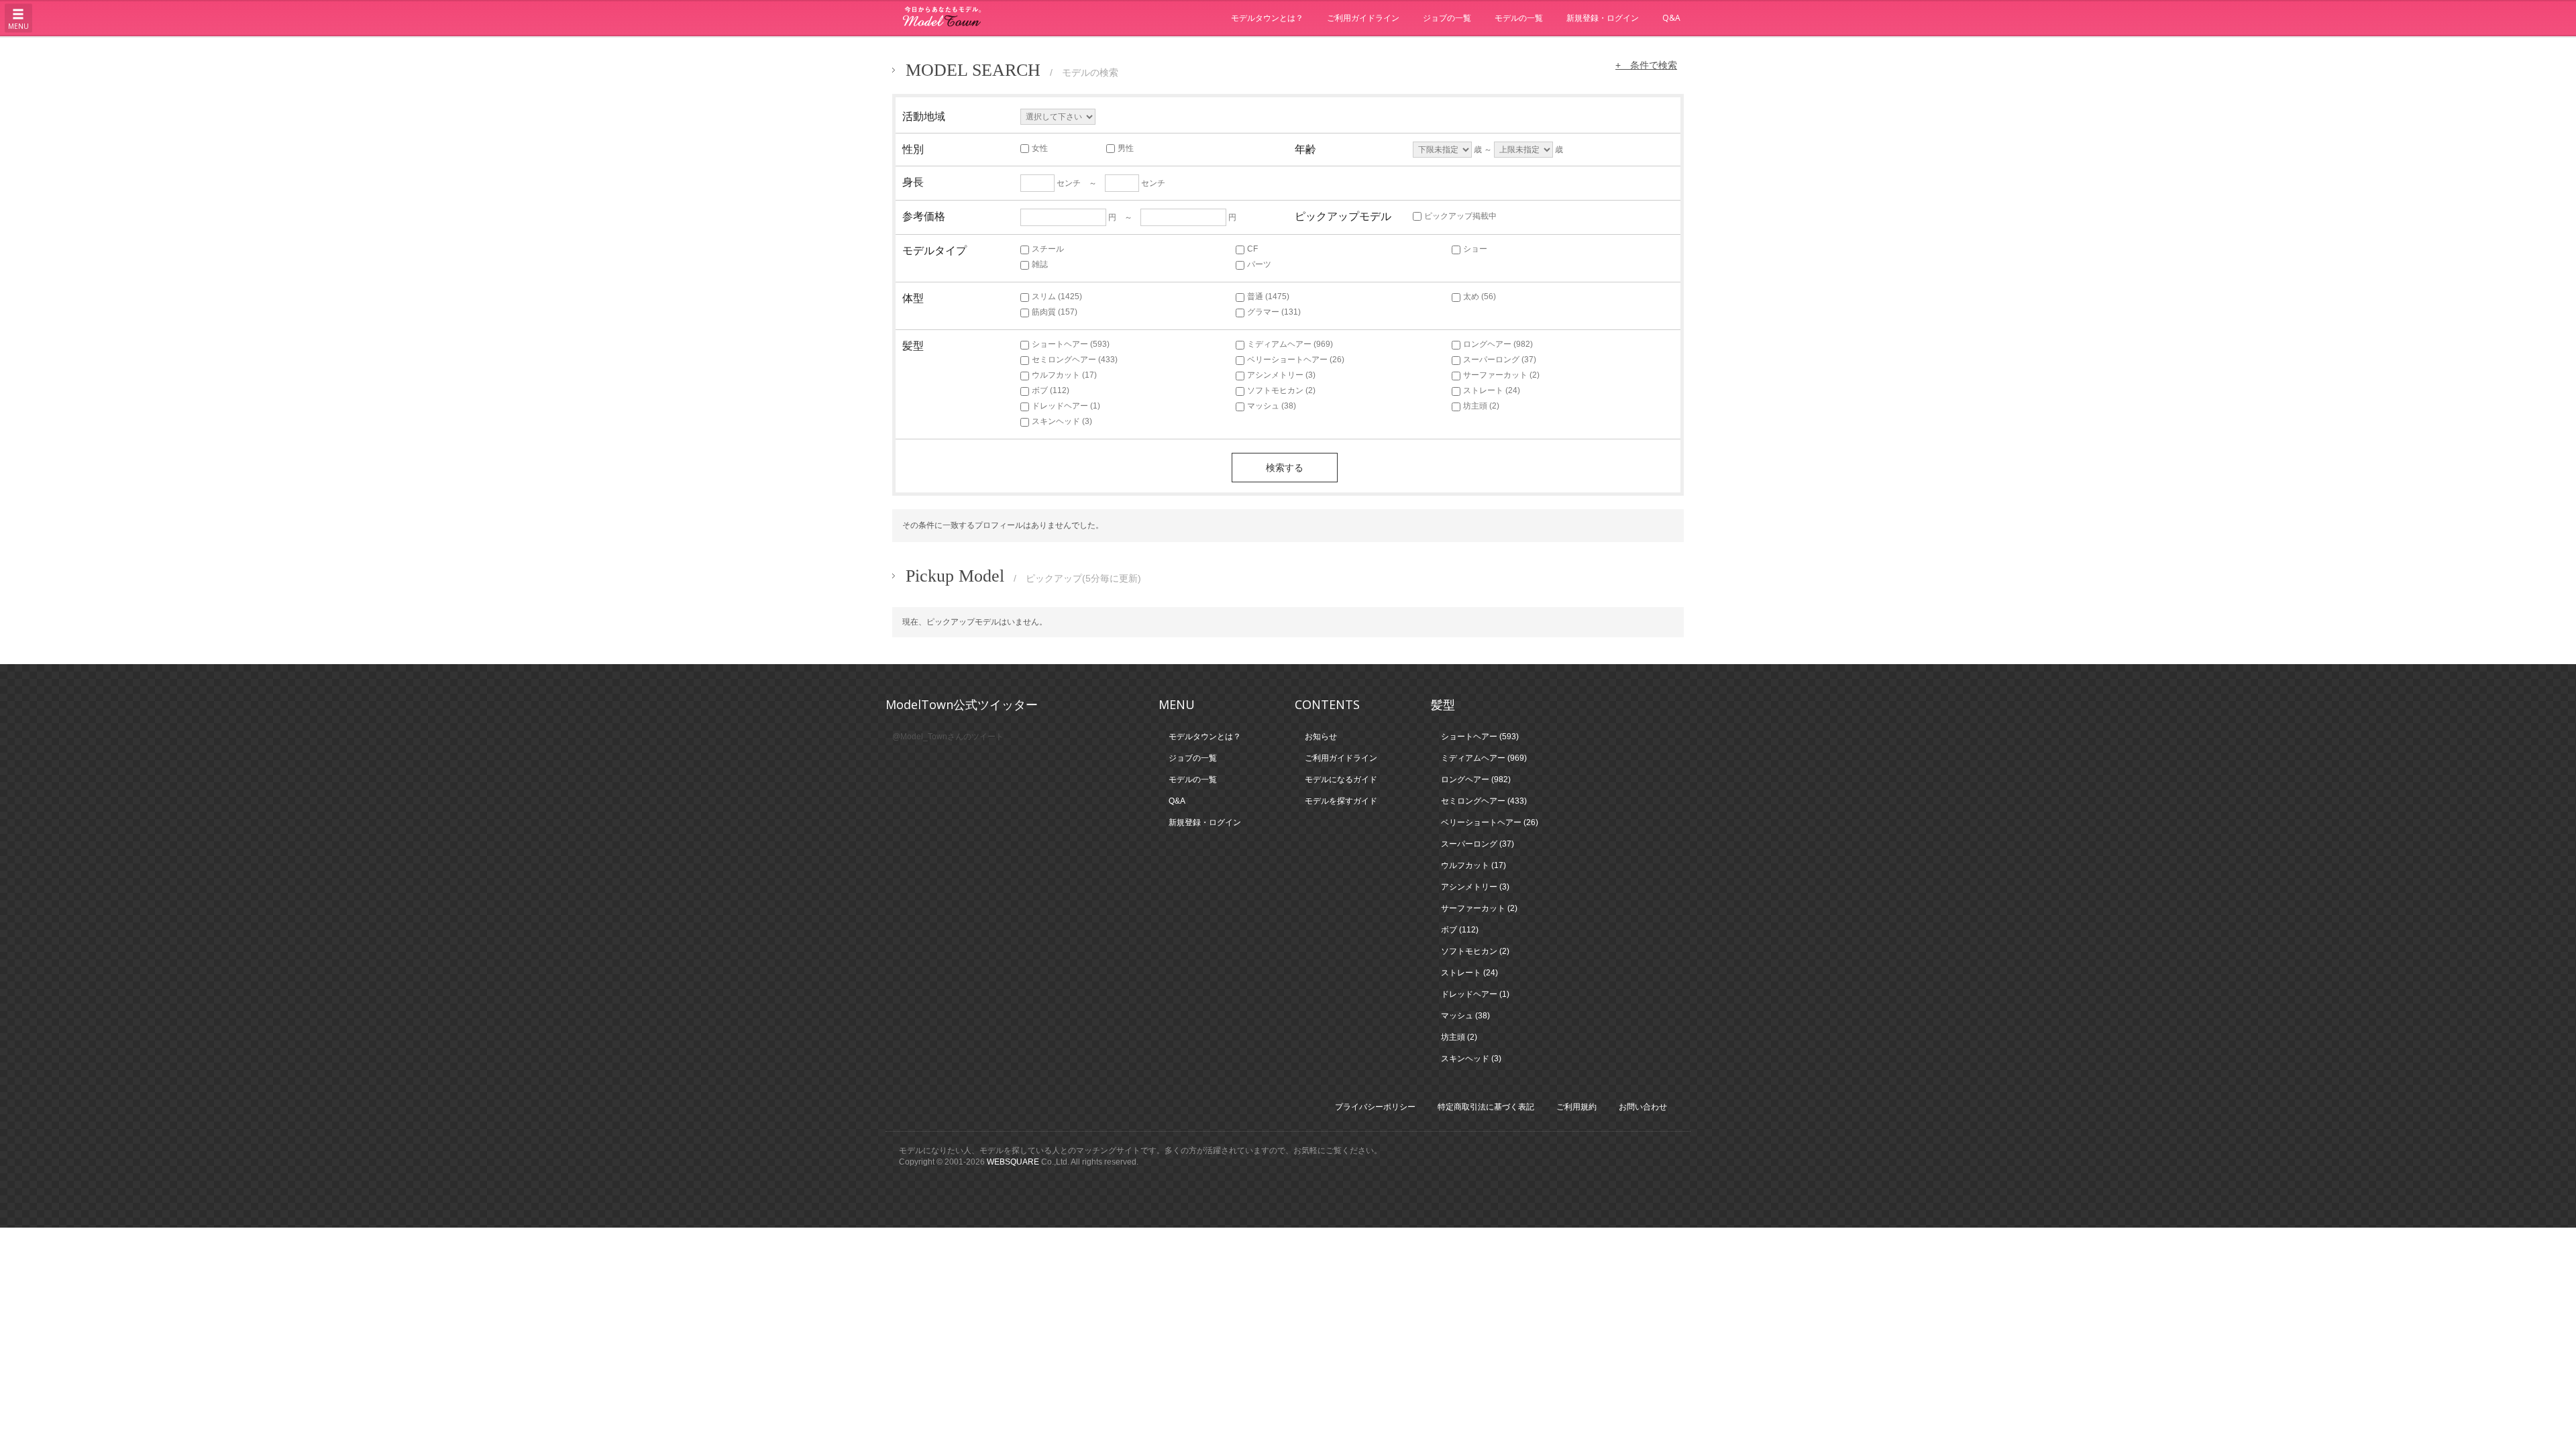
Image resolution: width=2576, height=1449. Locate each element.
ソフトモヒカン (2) (1281, 390)
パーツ (1259, 264)
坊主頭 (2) (1481, 406)
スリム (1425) (1057, 297)
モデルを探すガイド (1341, 801)
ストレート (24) (1492, 390)
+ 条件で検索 (1646, 65)
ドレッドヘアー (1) (1066, 406)
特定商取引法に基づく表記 (1486, 1107)
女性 (1040, 148)
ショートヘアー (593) (1071, 344)
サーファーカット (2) (1501, 375)
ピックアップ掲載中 (1460, 216)
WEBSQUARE (1013, 1162)
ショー (1475, 249)
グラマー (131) (1274, 312)
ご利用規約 (1576, 1107)
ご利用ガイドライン (1363, 18)
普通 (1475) (1268, 297)
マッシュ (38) (1272, 406)
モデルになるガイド (1341, 780)
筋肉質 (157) (1055, 312)
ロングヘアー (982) (1498, 344)
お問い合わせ (1643, 1107)
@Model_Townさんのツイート (948, 737)
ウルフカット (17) (1064, 375)
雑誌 (1040, 264)
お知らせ (1321, 737)
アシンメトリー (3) (1281, 375)
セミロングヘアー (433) (1075, 360)
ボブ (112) (1051, 390)
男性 (1126, 148)
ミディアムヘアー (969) (1290, 344)
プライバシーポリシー (1375, 1107)
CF (1252, 249)
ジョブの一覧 (1447, 18)
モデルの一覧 (1519, 18)
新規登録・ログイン (1603, 18)
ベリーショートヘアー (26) (1296, 360)
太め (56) (1480, 297)
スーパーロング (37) (1500, 360)
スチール (1048, 249)
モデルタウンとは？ (1267, 18)
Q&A (1671, 18)
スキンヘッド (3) (1062, 421)
